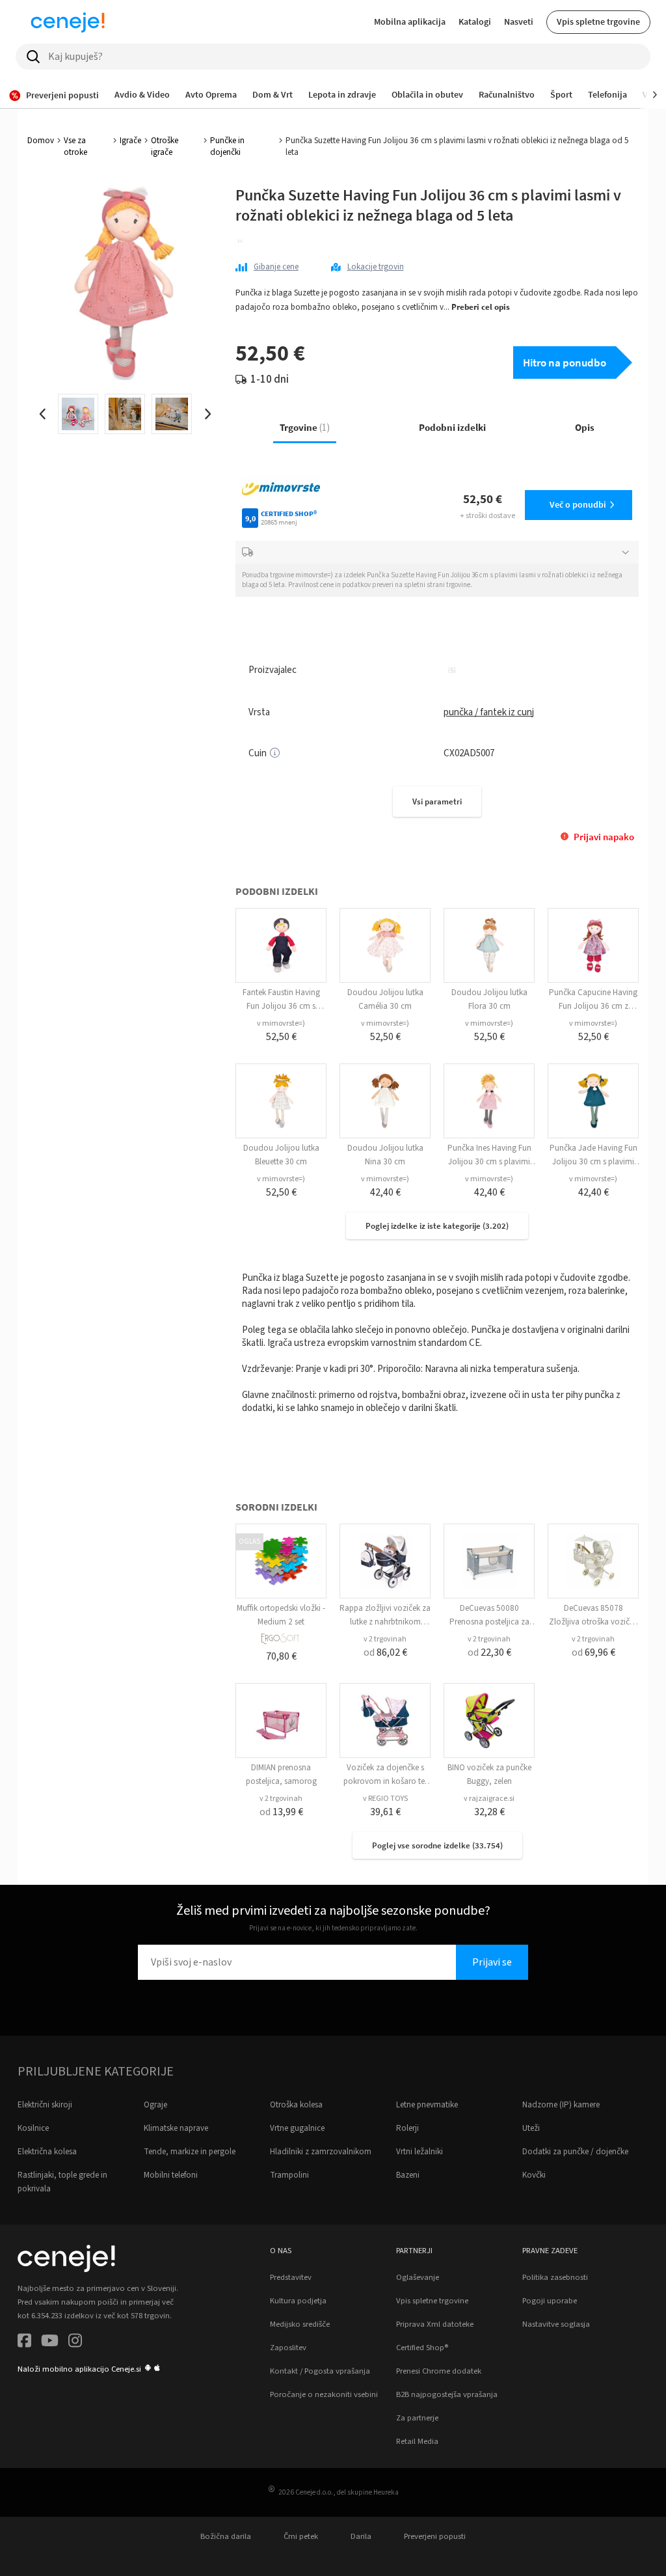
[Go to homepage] (68, 22)
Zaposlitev (288, 2348)
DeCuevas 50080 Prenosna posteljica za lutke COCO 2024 (489, 1622)
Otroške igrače (165, 146)
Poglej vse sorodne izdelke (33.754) (437, 1845)
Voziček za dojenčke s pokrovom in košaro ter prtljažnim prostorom (385, 1781)
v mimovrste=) (281, 1023)
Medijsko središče (300, 2324)
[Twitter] (50, 2343)
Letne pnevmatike (427, 2105)
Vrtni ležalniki (420, 2152)
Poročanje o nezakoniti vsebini (324, 2394)
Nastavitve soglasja (556, 2324)
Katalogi (475, 21)
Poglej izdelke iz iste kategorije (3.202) (437, 1226)
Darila (361, 2536)
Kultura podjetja (298, 2301)
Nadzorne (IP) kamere (561, 2105)
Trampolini (289, 2175)
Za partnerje (417, 2418)
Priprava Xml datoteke (435, 2324)
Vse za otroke (75, 146)
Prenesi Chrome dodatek (439, 2371)
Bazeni (408, 2175)
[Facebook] (24, 2343)
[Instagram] (75, 2343)
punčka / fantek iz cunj (489, 712)
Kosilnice (33, 2128)
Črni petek (301, 2536)
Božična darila (226, 2536)
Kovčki (534, 2175)
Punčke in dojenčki (227, 146)
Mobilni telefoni (171, 2175)
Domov (41, 141)
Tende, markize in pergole (190, 2152)
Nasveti (519, 21)
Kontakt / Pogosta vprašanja (320, 2371)
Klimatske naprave (176, 2128)
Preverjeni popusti (435, 2536)
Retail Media (417, 2441)
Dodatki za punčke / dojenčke (575, 2152)
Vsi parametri (437, 802)
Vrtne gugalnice (297, 2128)
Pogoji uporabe (550, 2301)
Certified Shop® (422, 2348)
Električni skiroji (45, 2105)
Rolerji (407, 2128)
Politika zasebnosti (555, 2277)
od (385, 1652)
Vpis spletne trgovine (598, 21)
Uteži (531, 2128)
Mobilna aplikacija (410, 21)
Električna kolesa (47, 2152)
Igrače (130, 141)
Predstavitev (291, 2277)
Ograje (155, 2105)
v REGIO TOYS (385, 1799)
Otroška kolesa (296, 2105)
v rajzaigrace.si (489, 1799)
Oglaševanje (418, 2277)
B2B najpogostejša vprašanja (447, 2394)
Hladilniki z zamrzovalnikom (321, 2152)
